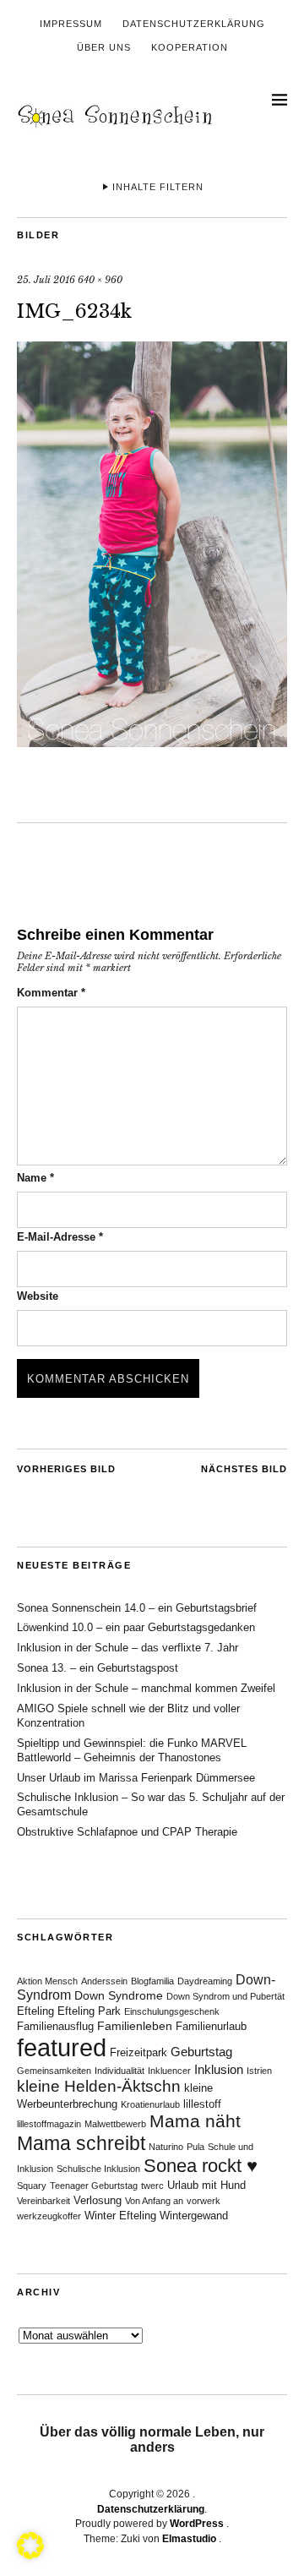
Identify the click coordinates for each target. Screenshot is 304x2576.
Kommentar (51, 993)
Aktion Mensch (47, 1981)
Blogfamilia (152, 1981)
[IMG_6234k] (152, 742)
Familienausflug (55, 2027)
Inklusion (219, 2069)
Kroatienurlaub (150, 2104)
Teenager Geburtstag (94, 2186)
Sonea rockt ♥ (201, 2166)
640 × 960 (100, 280)
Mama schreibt (81, 2143)
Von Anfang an (154, 2201)
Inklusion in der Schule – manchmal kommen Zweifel (146, 1688)
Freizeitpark (138, 2053)
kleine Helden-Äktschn (99, 2086)
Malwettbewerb (115, 2124)
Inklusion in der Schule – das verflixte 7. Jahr (128, 1648)
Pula (195, 2147)
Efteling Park (89, 2011)
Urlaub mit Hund (206, 2186)
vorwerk (204, 2201)
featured (62, 2047)
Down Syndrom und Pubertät (225, 1996)
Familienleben (135, 2026)
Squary (32, 2186)
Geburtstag (201, 2052)
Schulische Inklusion (98, 2169)
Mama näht (195, 2121)
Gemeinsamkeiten (54, 2071)
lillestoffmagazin (49, 2124)
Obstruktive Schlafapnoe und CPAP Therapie (127, 1832)
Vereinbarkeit (43, 2201)
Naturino (166, 2147)
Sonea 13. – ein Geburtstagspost (98, 1668)
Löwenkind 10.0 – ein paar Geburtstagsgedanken (136, 1627)
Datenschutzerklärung (194, 24)
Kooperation (190, 47)
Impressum (71, 24)
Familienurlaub (211, 2027)
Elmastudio (189, 2539)
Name (35, 1178)
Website (38, 1296)
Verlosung (98, 2201)
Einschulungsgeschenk (172, 2011)
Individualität (119, 2071)
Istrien (259, 2071)
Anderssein (104, 1981)
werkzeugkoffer (49, 2216)
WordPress (197, 2524)
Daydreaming (205, 1981)
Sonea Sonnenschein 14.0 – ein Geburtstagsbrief (137, 1608)
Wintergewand (194, 2216)
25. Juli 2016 (46, 280)
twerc (152, 2186)
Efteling (35, 2011)
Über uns (104, 47)
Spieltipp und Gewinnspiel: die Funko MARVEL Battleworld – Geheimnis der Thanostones (132, 1750)
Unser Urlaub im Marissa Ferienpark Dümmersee (136, 1778)
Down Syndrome (119, 1995)
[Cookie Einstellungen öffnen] (30, 2554)
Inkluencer (169, 2071)
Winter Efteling (120, 2216)
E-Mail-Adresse (60, 1237)
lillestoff (202, 2104)
